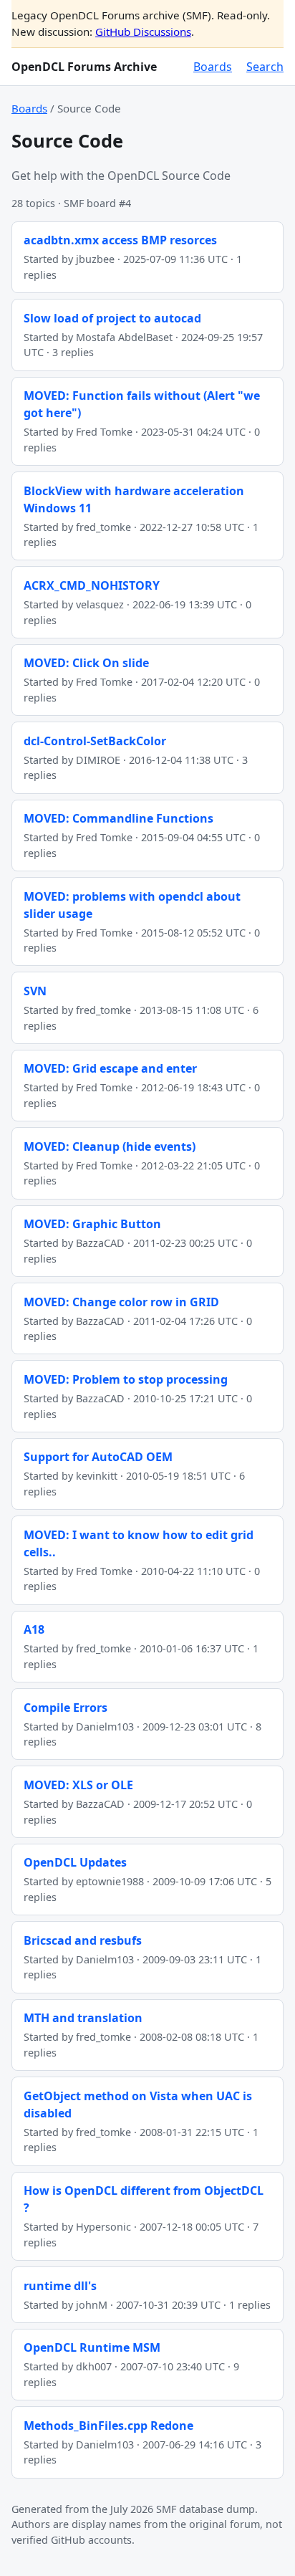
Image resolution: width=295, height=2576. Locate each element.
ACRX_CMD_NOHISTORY (92, 585)
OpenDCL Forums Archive (84, 67)
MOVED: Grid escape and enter (110, 1068)
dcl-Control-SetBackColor (95, 741)
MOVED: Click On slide (86, 663)
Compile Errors (66, 1708)
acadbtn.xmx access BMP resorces (120, 240)
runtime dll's (60, 2286)
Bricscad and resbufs (83, 1940)
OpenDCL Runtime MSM (92, 2347)
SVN (35, 991)
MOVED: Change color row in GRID (121, 1302)
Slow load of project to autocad (112, 318)
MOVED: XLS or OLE (78, 1785)
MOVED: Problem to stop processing (126, 1379)
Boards (213, 67)
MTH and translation (83, 2018)
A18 (34, 1629)
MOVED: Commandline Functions (119, 818)
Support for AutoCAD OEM (98, 1457)
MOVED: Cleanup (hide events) (110, 1146)
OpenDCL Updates (75, 1862)
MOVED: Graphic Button (92, 1224)
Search (265, 67)
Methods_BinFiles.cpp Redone (108, 2426)
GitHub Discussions (143, 32)
